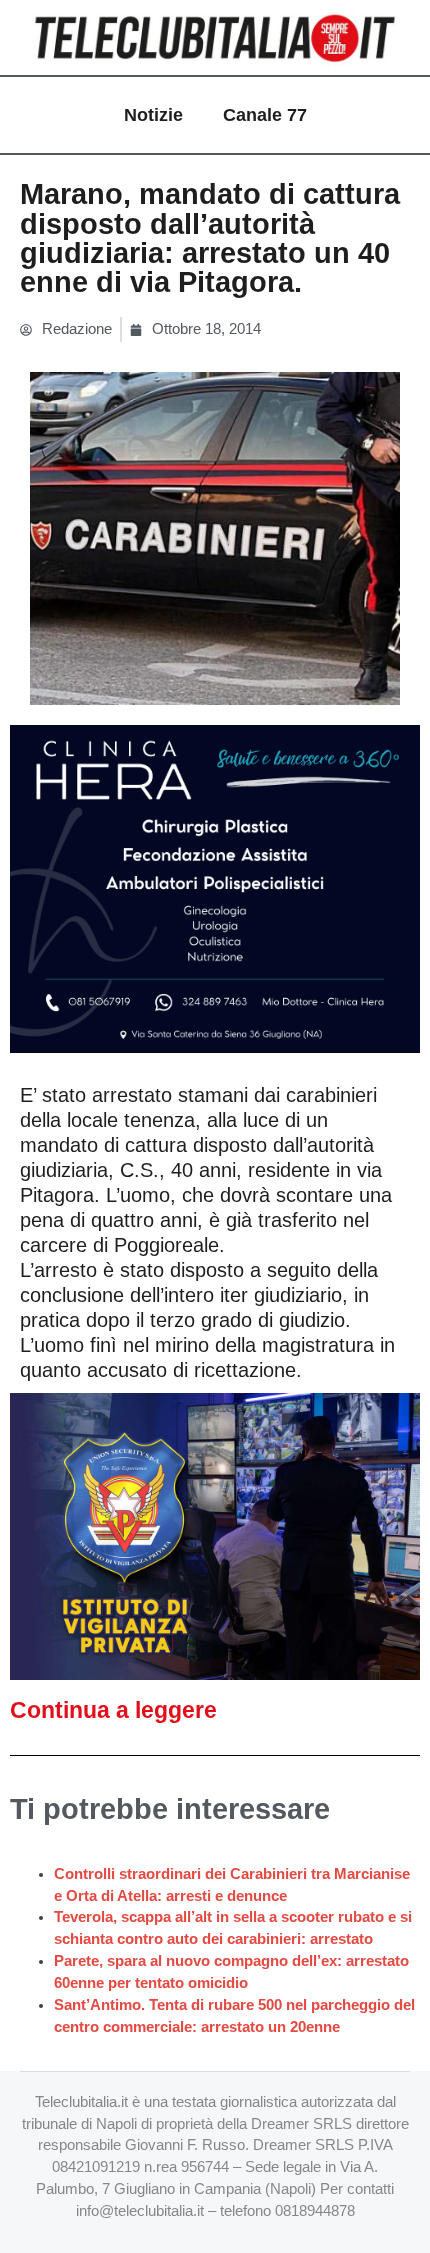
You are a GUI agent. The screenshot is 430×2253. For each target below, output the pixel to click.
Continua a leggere (113, 1710)
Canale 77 (265, 115)
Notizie (153, 115)
